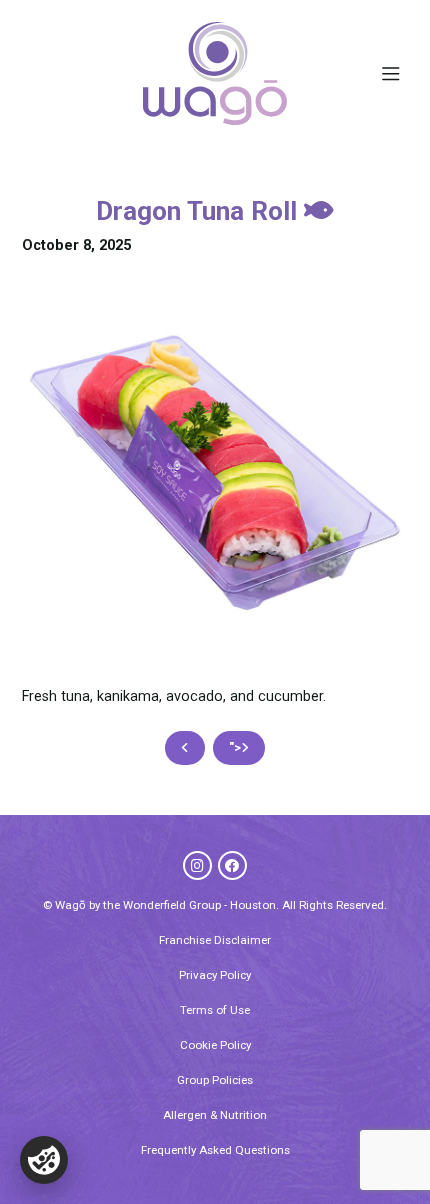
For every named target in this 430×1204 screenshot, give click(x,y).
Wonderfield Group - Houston (199, 905)
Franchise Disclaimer (215, 940)
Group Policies (215, 1080)
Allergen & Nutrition (215, 1115)
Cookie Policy (215, 1045)
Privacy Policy (215, 975)
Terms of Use (215, 1010)
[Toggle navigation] (390, 74)
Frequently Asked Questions (215, 1150)
